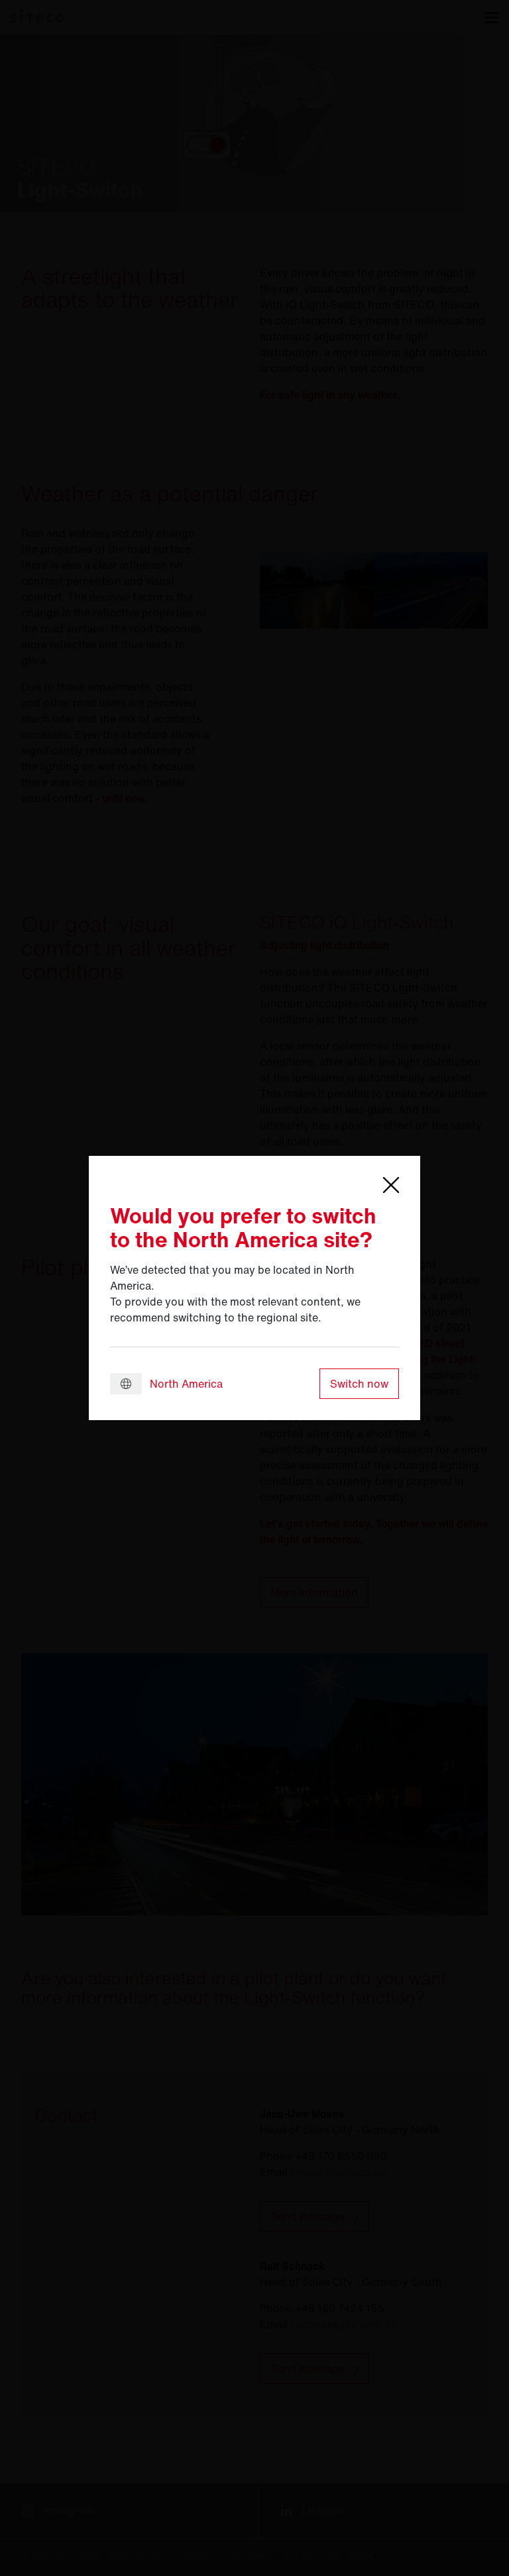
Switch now (359, 1384)
